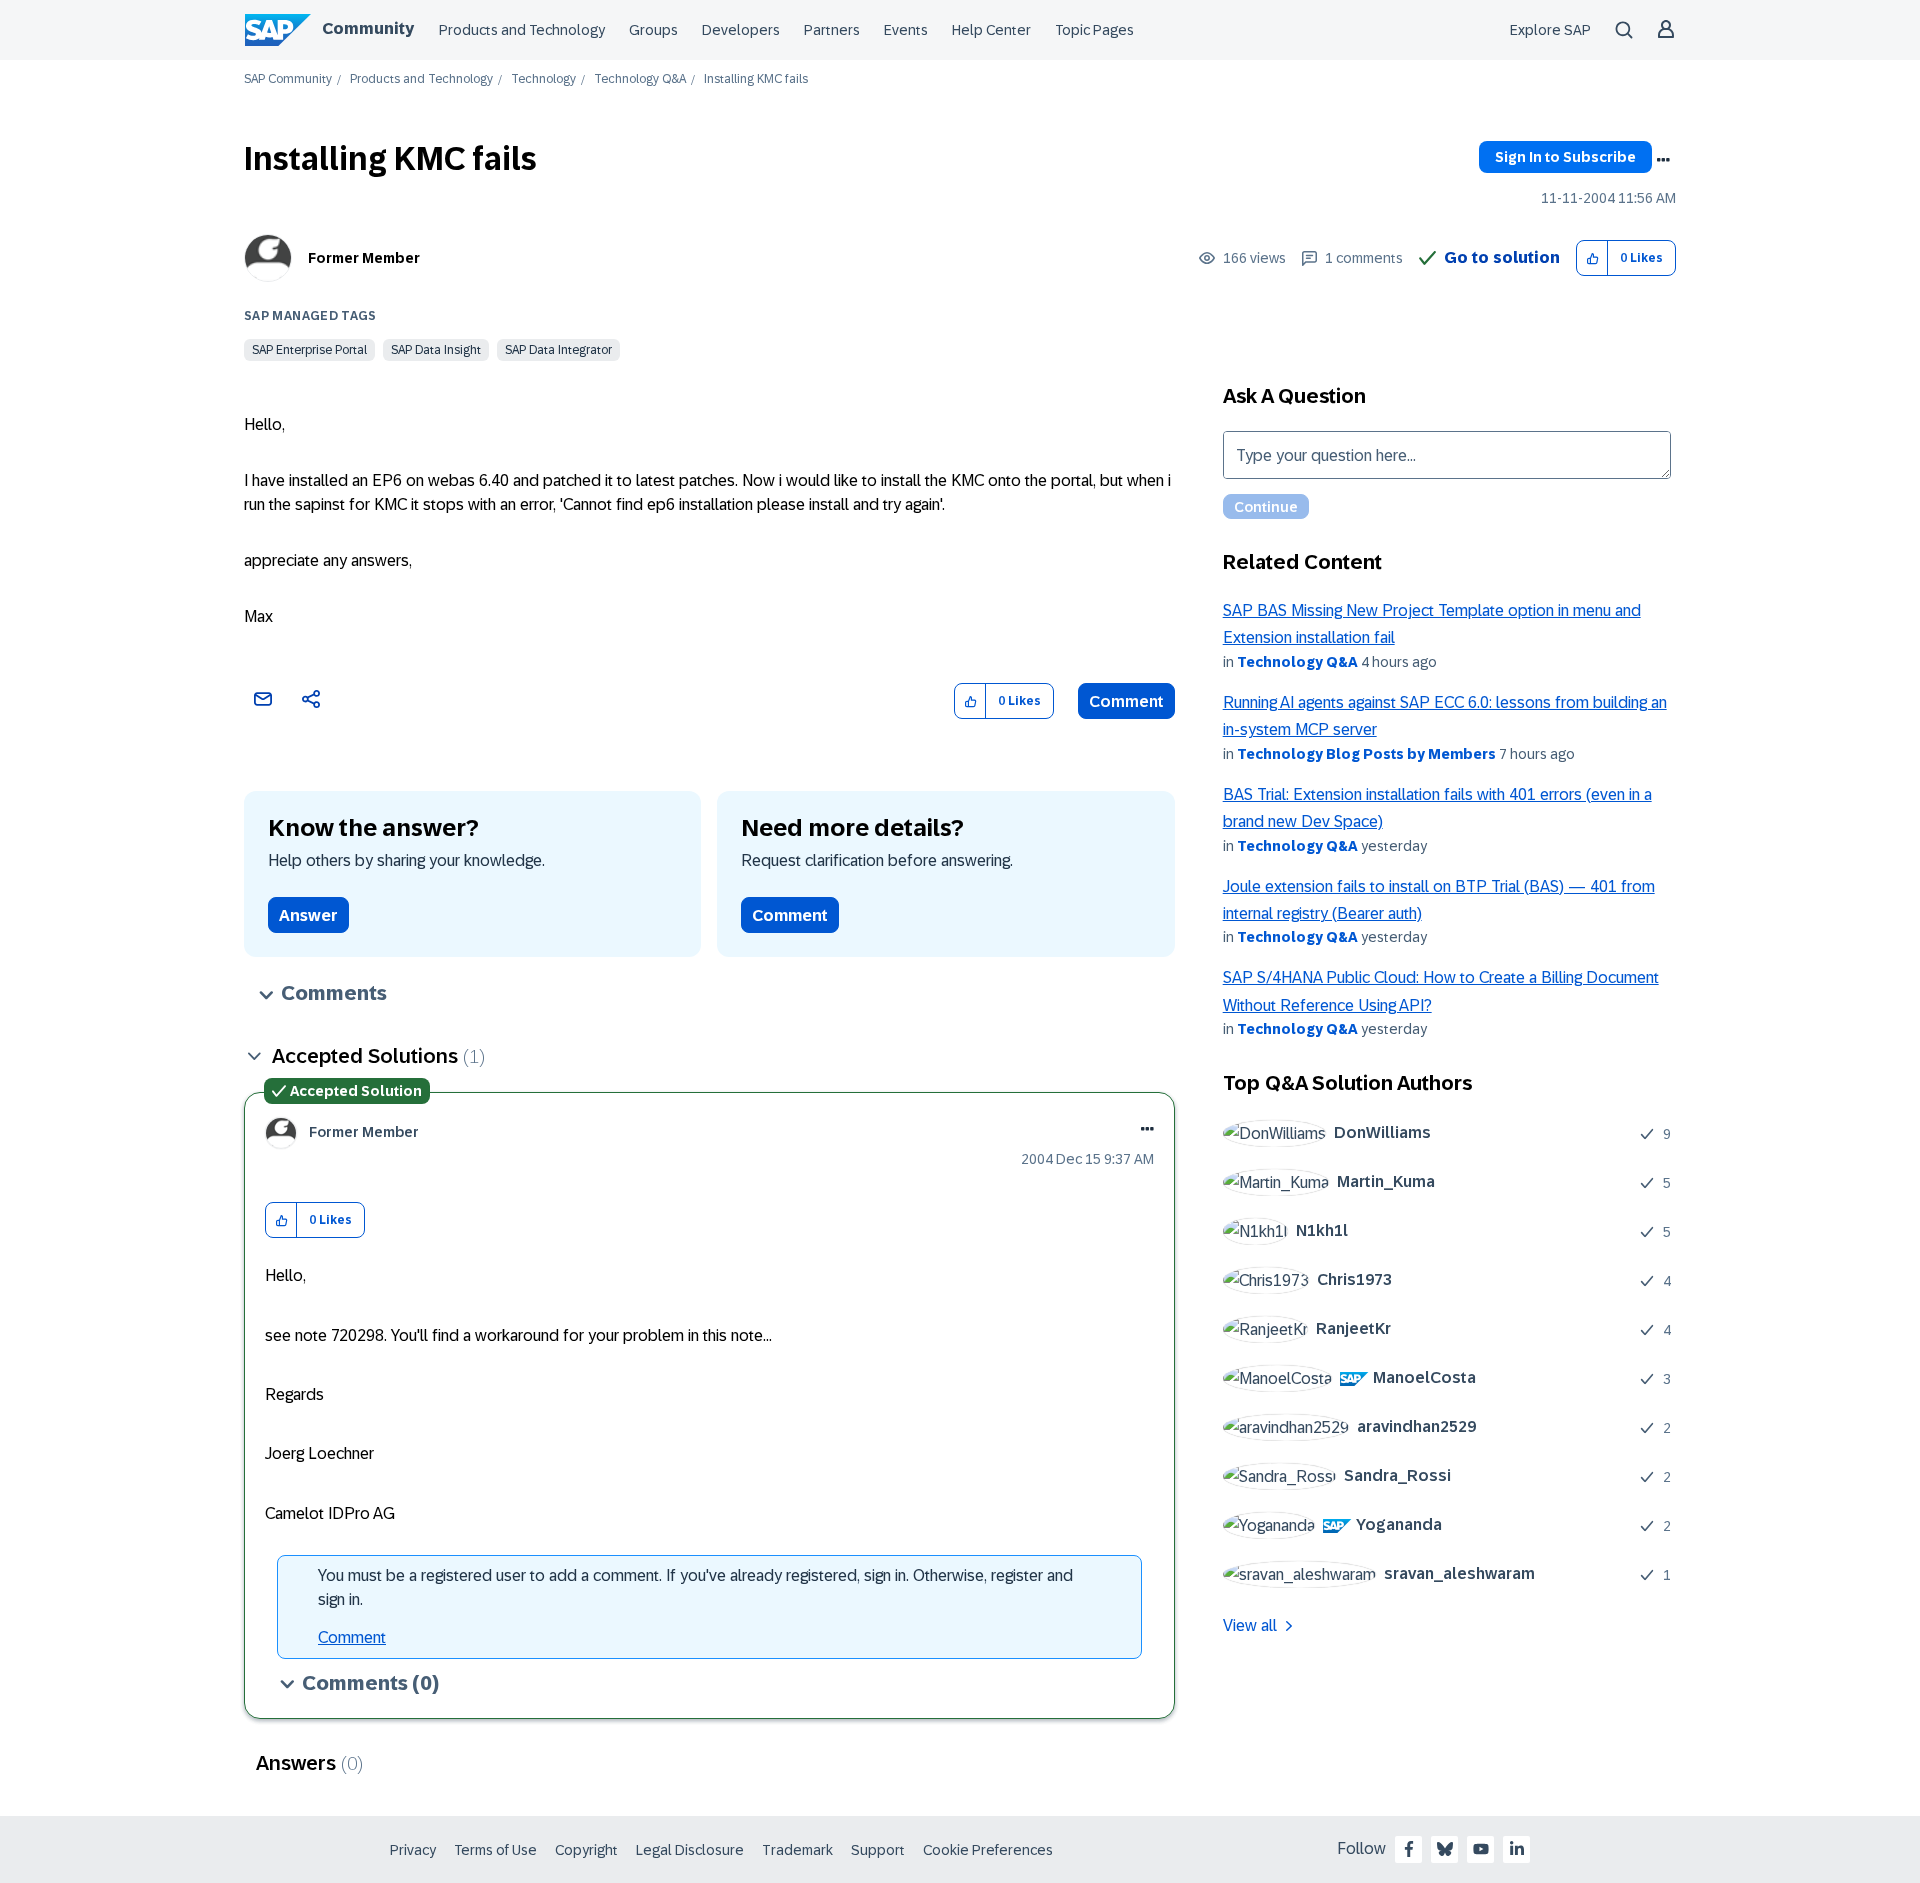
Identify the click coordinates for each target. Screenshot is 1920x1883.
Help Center (991, 30)
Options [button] (1663, 160)
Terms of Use (495, 1850)
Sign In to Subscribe (1565, 157)
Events (906, 30)
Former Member (364, 258)
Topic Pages (1094, 30)
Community (368, 28)
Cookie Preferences (988, 1850)
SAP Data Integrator (558, 350)
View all (1250, 1625)
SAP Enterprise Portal (309, 350)
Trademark (797, 1850)
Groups (653, 30)
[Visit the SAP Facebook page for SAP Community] (1409, 1849)
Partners (832, 30)
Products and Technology (522, 30)
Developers (741, 30)
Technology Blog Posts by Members (1366, 754)
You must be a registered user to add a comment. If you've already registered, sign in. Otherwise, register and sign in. (695, 1587)
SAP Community (288, 79)
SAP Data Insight (436, 350)
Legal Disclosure (690, 1850)
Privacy (413, 1850)
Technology (543, 79)
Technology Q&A (640, 79)
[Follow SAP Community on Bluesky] (1445, 1849)
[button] (1592, 258)
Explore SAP (1550, 30)
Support (878, 1850)
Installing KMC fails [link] (756, 79)
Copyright (586, 1850)
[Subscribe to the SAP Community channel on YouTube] (1481, 1849)
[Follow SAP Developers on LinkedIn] (1517, 1849)
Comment (1126, 701)
